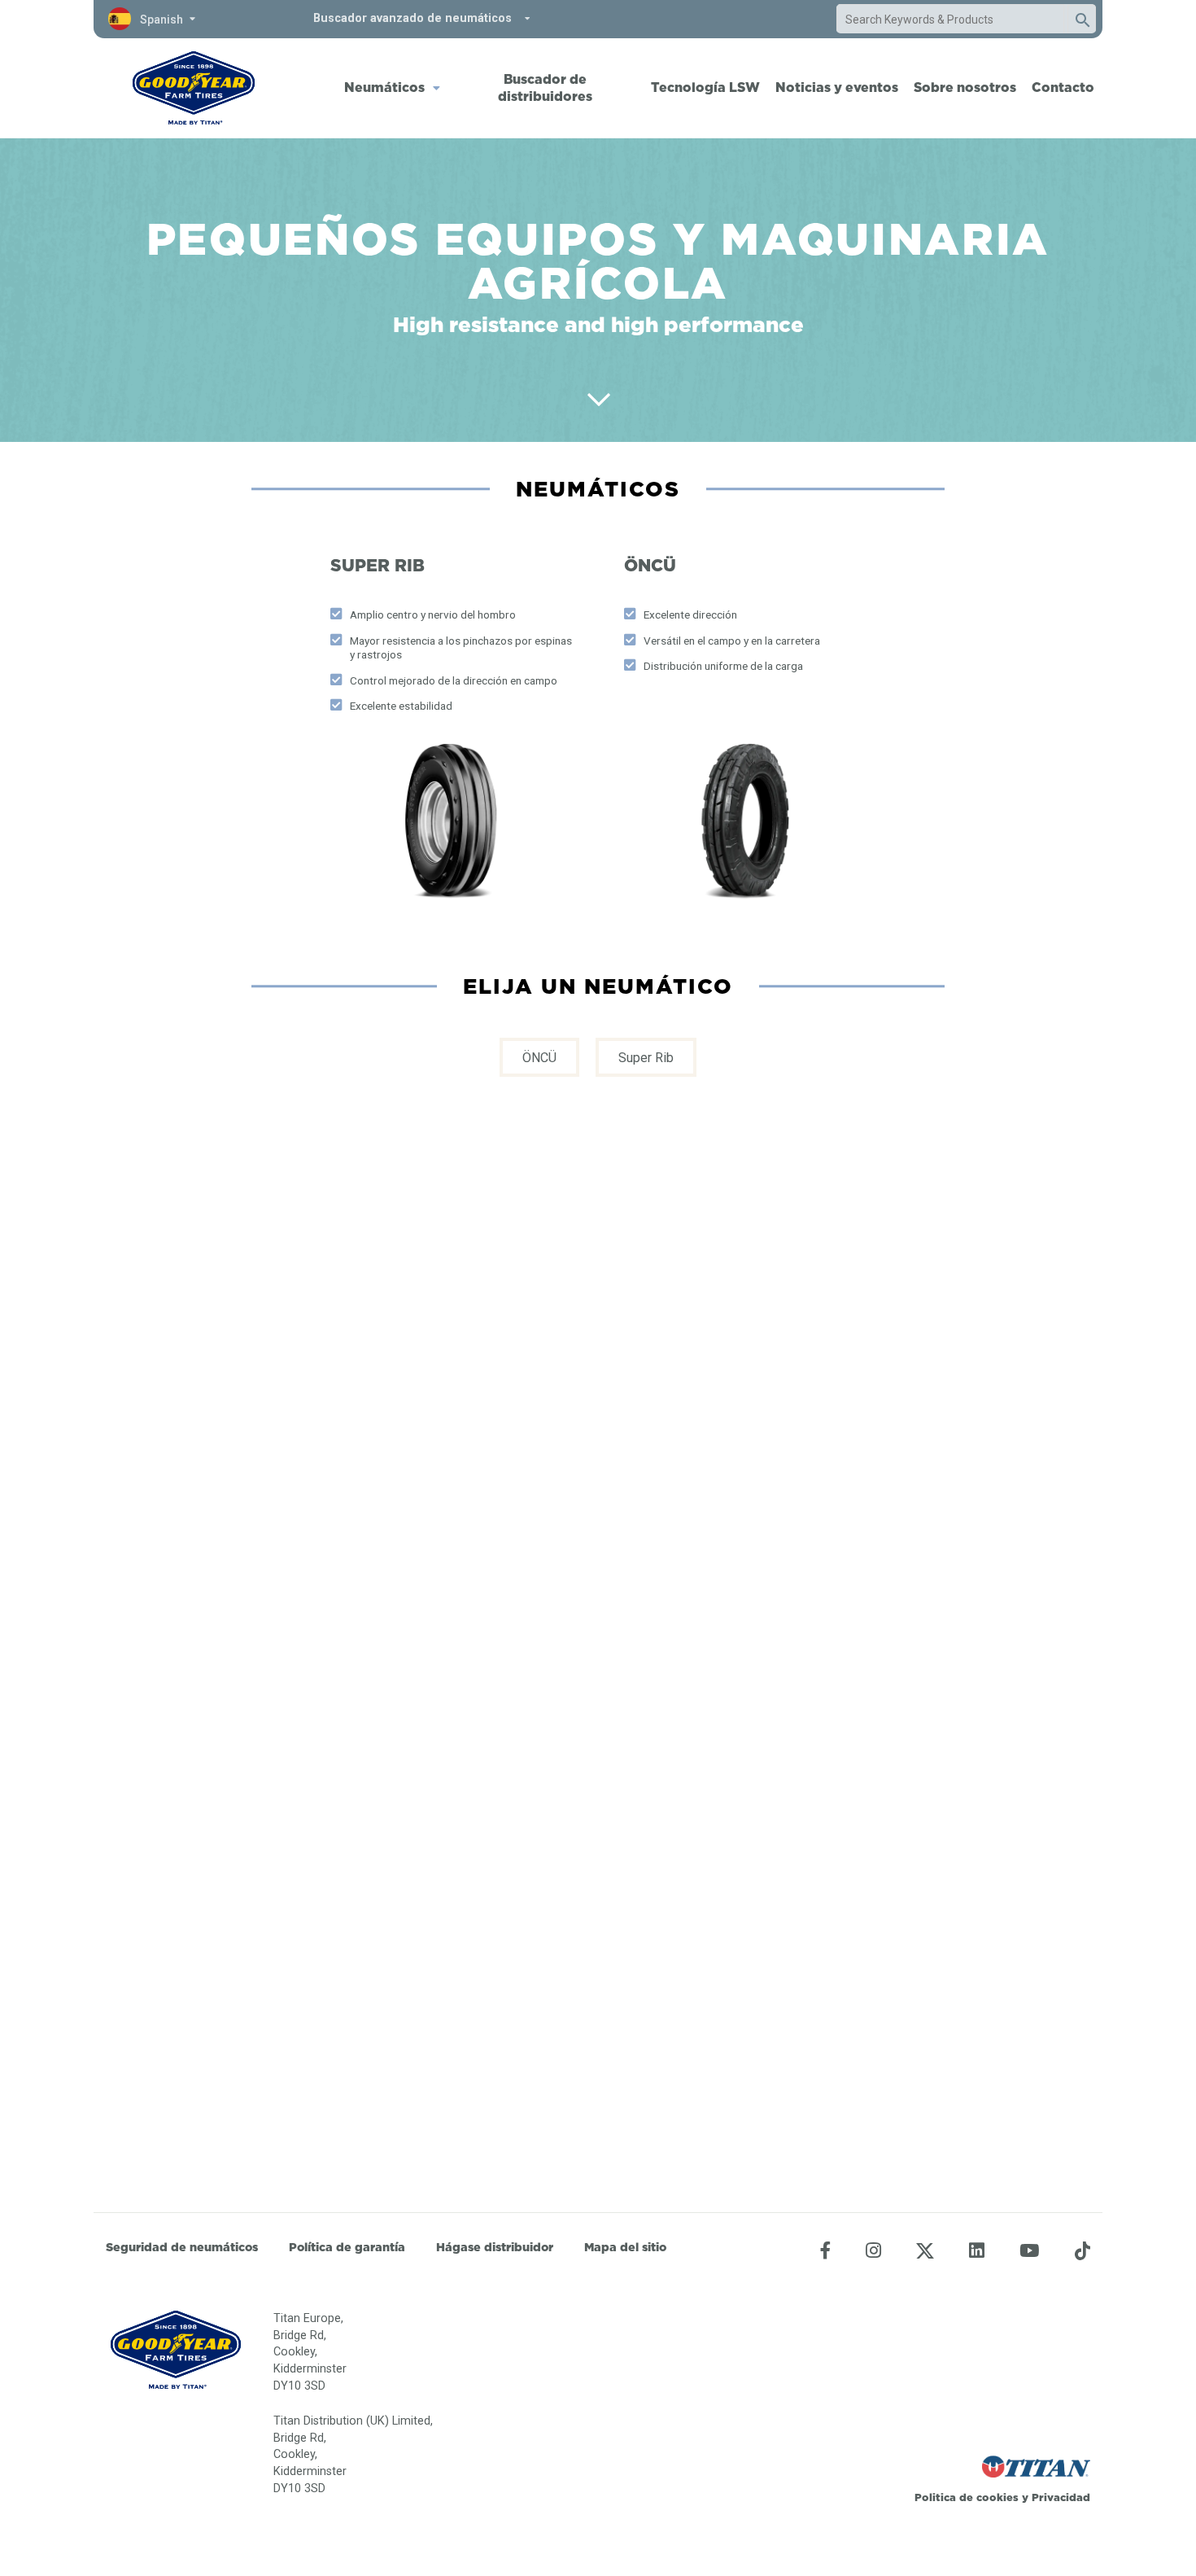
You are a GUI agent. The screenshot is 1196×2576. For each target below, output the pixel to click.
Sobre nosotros (965, 87)
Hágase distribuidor (495, 2247)
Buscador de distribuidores (545, 87)
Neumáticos (384, 87)
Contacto (1063, 87)
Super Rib (646, 1058)
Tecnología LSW (705, 87)
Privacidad (1061, 2497)
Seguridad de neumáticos (182, 2247)
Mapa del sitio (625, 2247)
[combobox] (950, 20)
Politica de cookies (967, 2497)
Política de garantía (347, 2247)
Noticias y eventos (837, 87)
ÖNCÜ (539, 1058)
